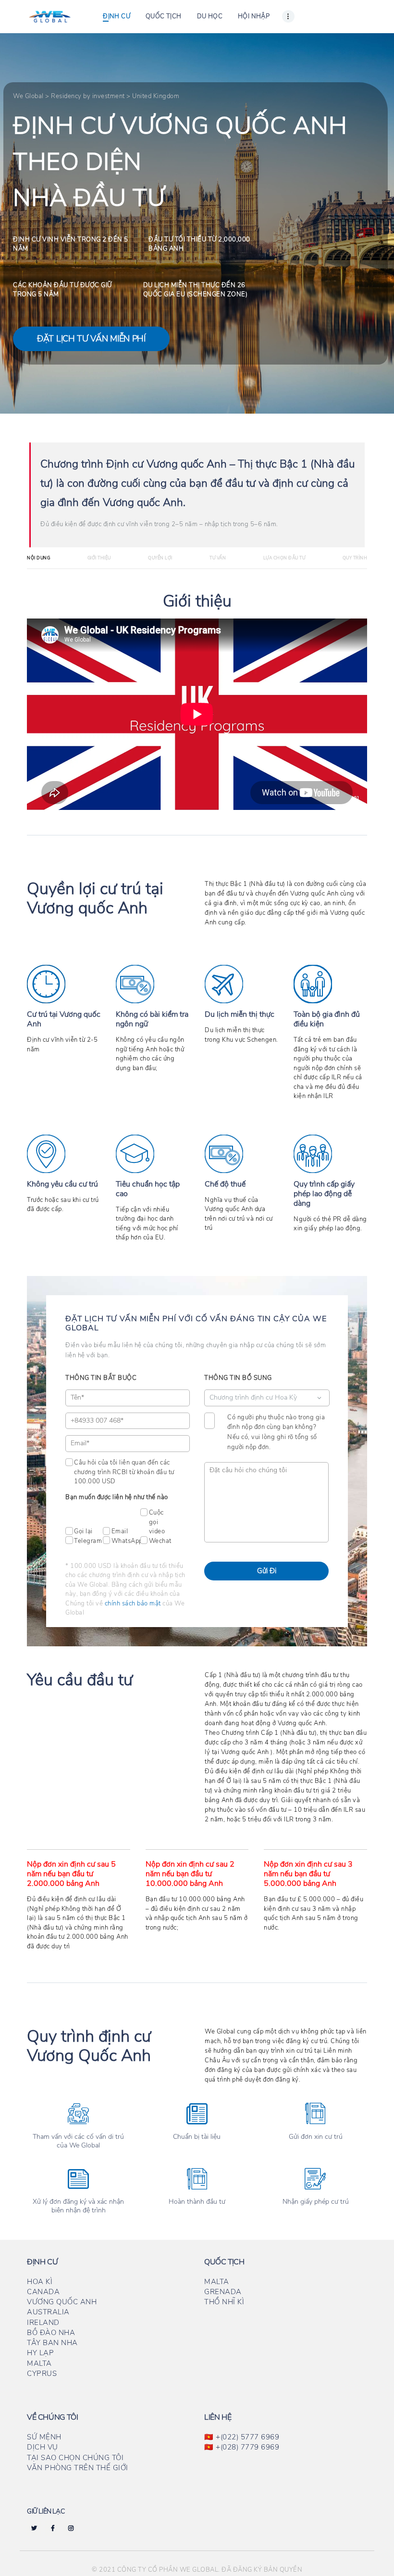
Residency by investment (88, 96)
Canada (43, 2292)
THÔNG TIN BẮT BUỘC (101, 1378)
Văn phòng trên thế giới (78, 2468)
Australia (48, 2312)
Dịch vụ (43, 2447)
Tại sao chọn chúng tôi (75, 2458)
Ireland (43, 2323)
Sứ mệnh (44, 2437)
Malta (39, 2363)
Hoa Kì (40, 2282)
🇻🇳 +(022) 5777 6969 (242, 2437)
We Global (28, 96)
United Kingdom (156, 96)
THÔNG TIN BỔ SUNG (238, 1378)
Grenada (223, 2292)
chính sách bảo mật (133, 1604)
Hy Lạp (40, 2353)
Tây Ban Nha (52, 2343)
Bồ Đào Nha (51, 2333)
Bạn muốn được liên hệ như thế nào (117, 1497)
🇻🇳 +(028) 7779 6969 (242, 2447)
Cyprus (42, 2374)
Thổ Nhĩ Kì (224, 2302)
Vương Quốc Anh (62, 2302)
